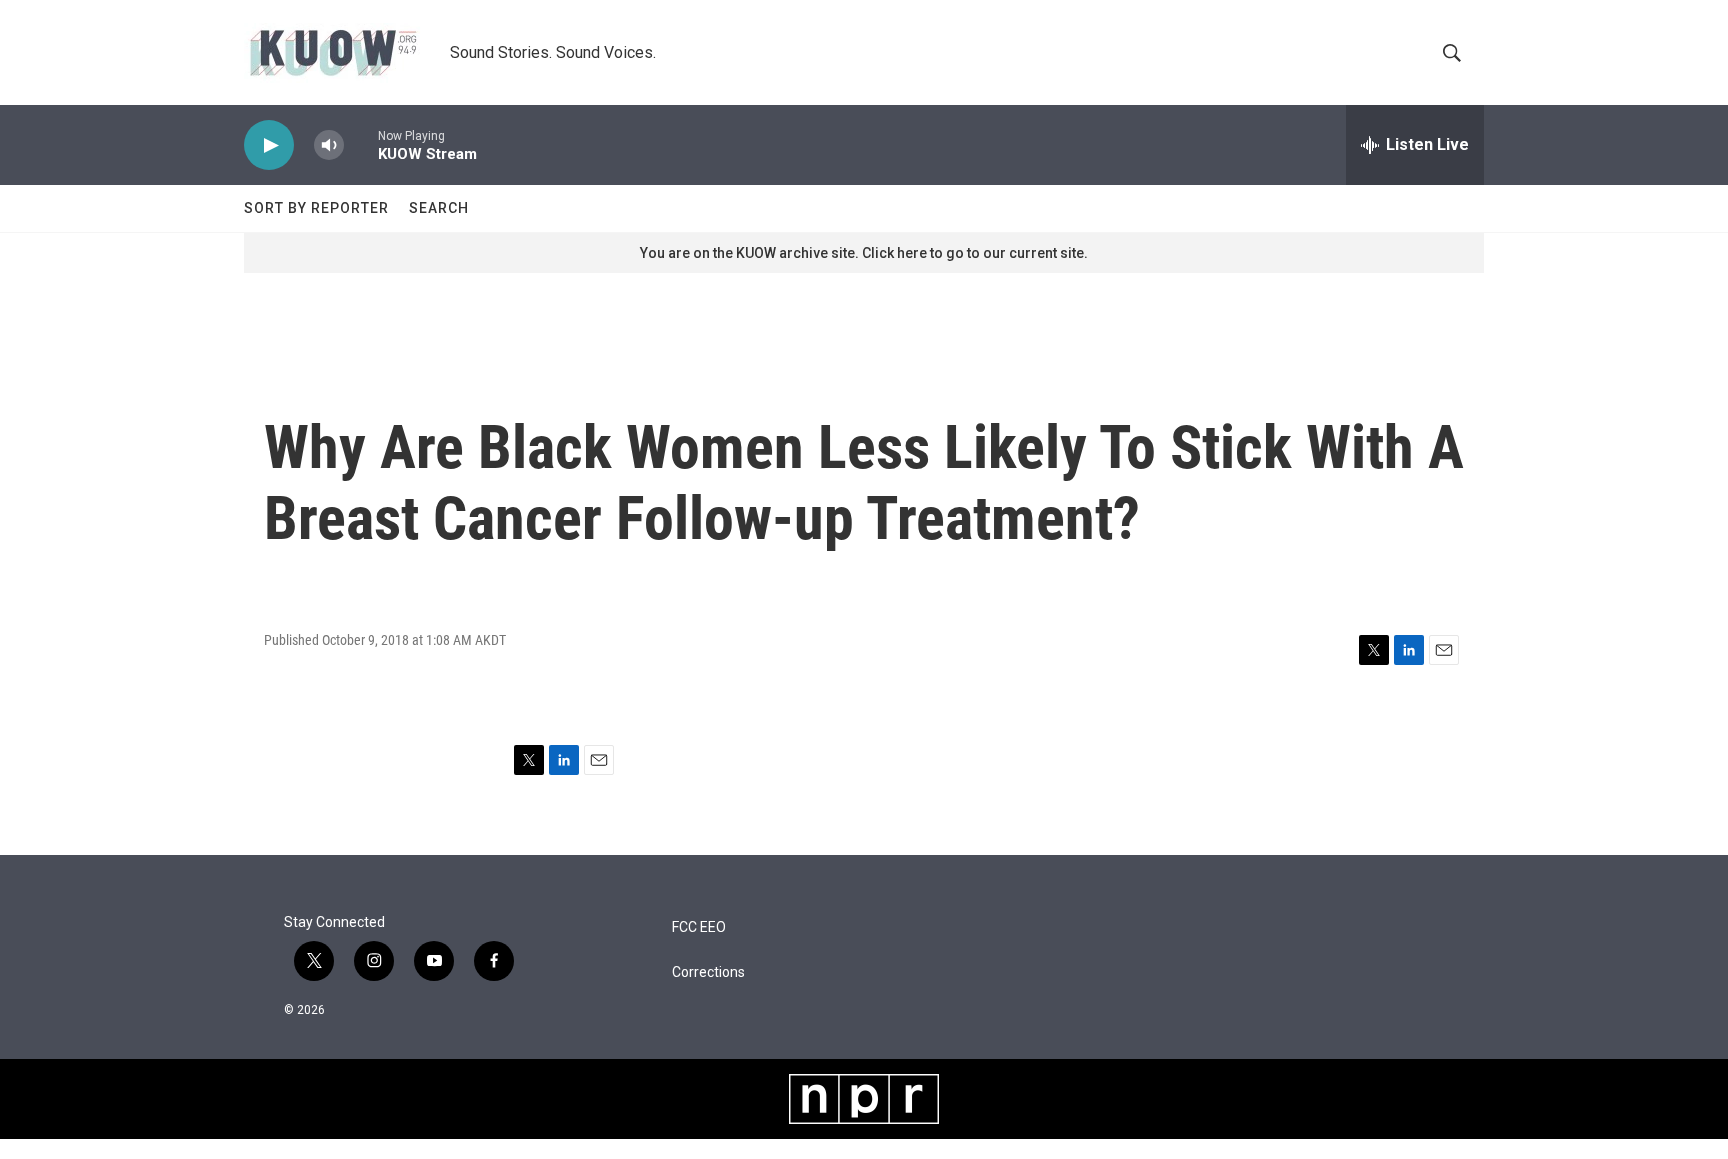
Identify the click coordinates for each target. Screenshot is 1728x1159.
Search (439, 208)
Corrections (708, 972)
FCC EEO (699, 927)
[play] (269, 145)
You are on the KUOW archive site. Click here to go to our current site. (864, 253)
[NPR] (864, 1099)
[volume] (329, 145)
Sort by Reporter (316, 208)
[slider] (361, 144)
